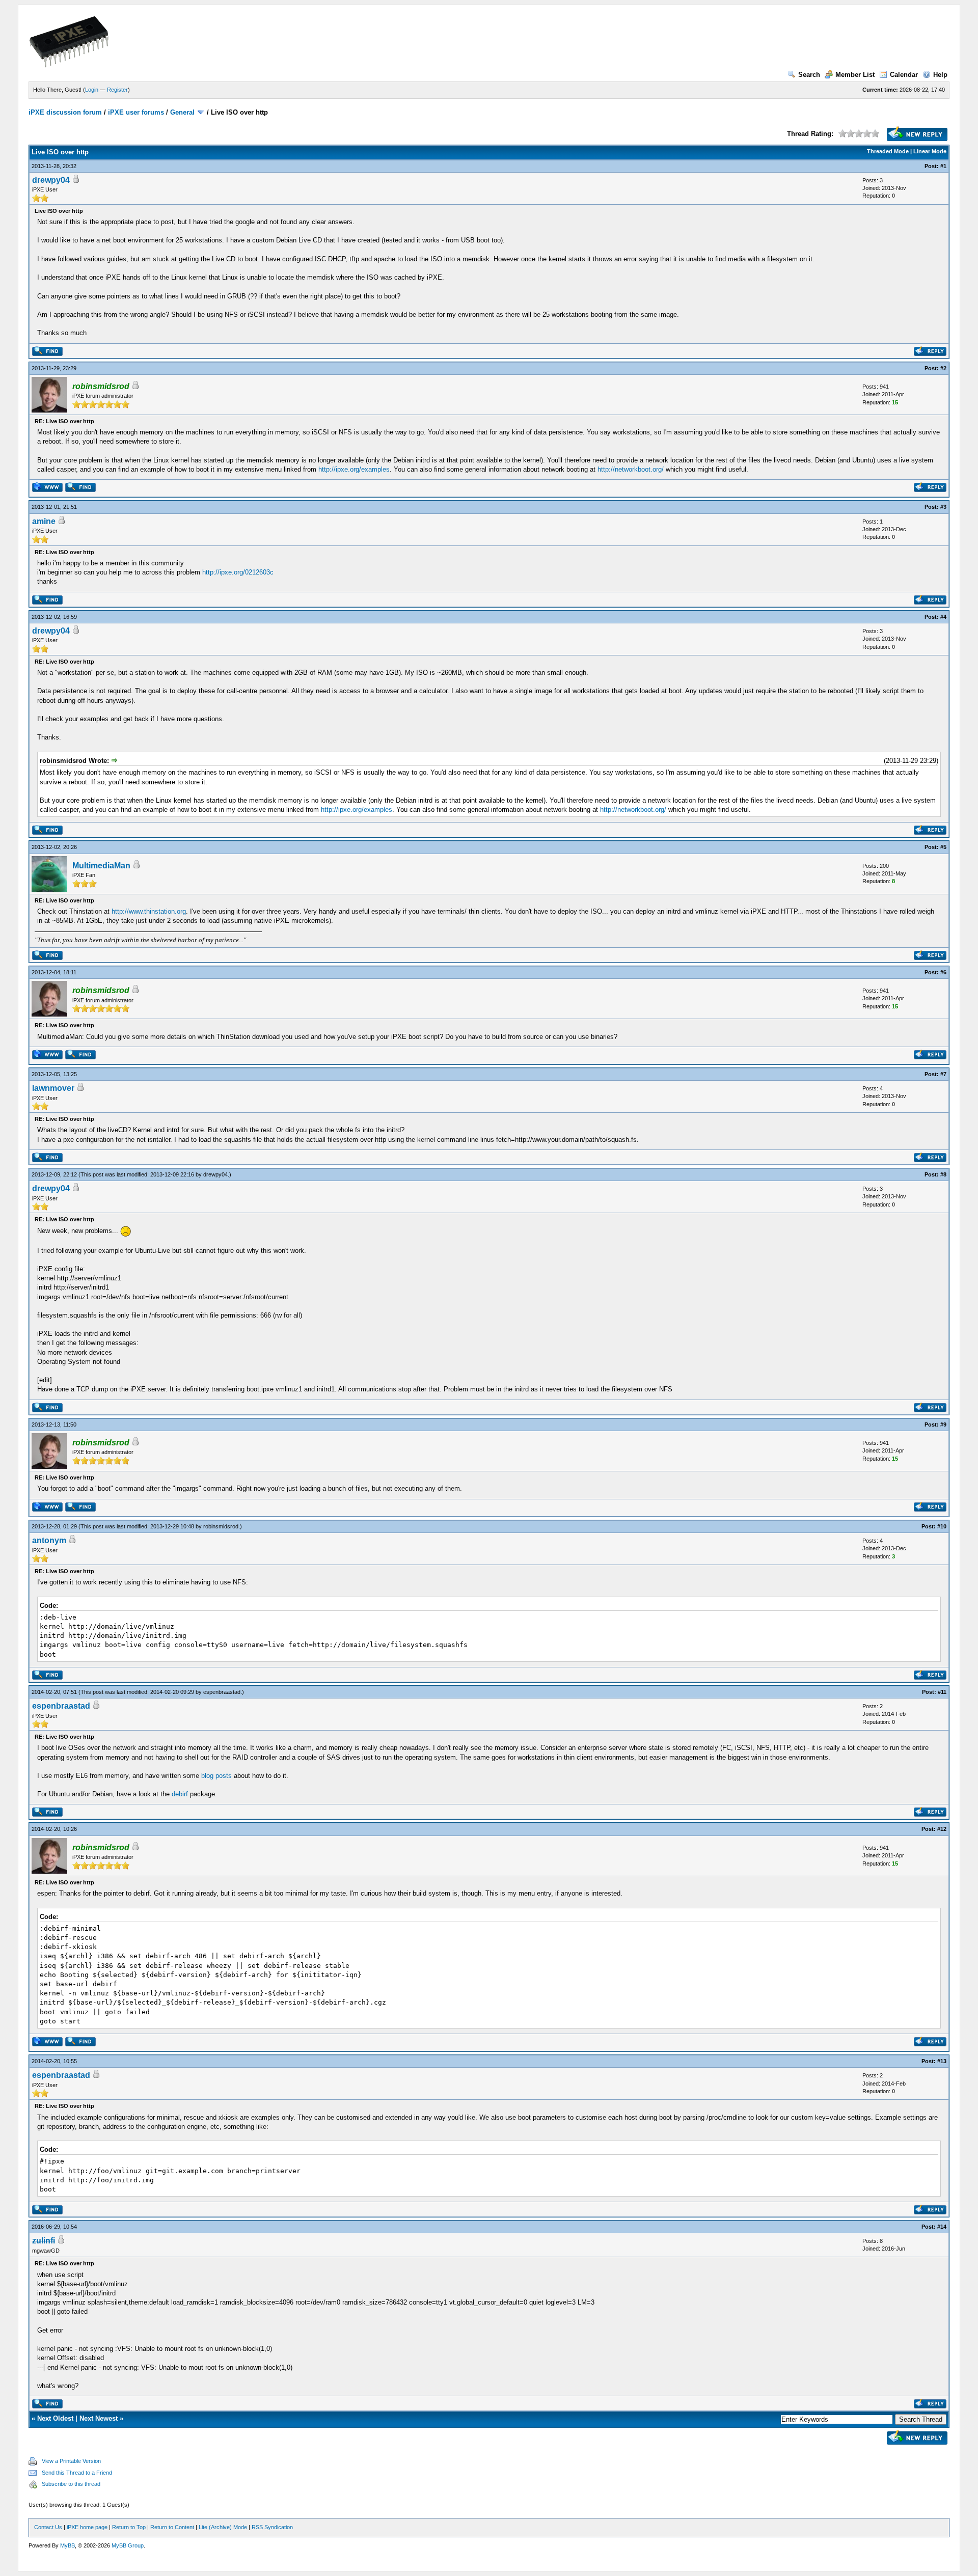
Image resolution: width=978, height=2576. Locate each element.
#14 (942, 2227)
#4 (943, 617)
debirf (180, 1794)
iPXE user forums (136, 112)
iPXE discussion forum (65, 112)
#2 (943, 368)
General (182, 112)
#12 (942, 1829)
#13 (942, 2061)
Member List (855, 75)
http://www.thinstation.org (149, 911)
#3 (943, 507)
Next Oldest (55, 2418)
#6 (943, 972)
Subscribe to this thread (71, 2484)
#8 (943, 1174)
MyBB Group (128, 2545)
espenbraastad (222, 1692)
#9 (943, 1424)
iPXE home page (87, 2527)
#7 (943, 1074)
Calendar (904, 75)
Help (940, 75)
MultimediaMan (101, 866)
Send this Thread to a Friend (77, 2473)
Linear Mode (930, 151)
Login (92, 90)
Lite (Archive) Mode (223, 2527)
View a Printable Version (71, 2461)
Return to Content (172, 2527)
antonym (49, 1540)
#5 (943, 847)
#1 (943, 166)
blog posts (216, 1776)
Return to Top (129, 2527)
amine (44, 521)
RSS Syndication (272, 2527)
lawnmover (53, 1088)
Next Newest (99, 2418)
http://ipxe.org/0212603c (238, 572)
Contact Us (48, 2527)
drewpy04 (51, 180)
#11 (942, 1692)
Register (117, 90)
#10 (942, 1526)
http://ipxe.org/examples (354, 469)
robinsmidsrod (221, 1526)
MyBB (67, 2545)
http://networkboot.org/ (631, 469)
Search (809, 75)
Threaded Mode (888, 151)
